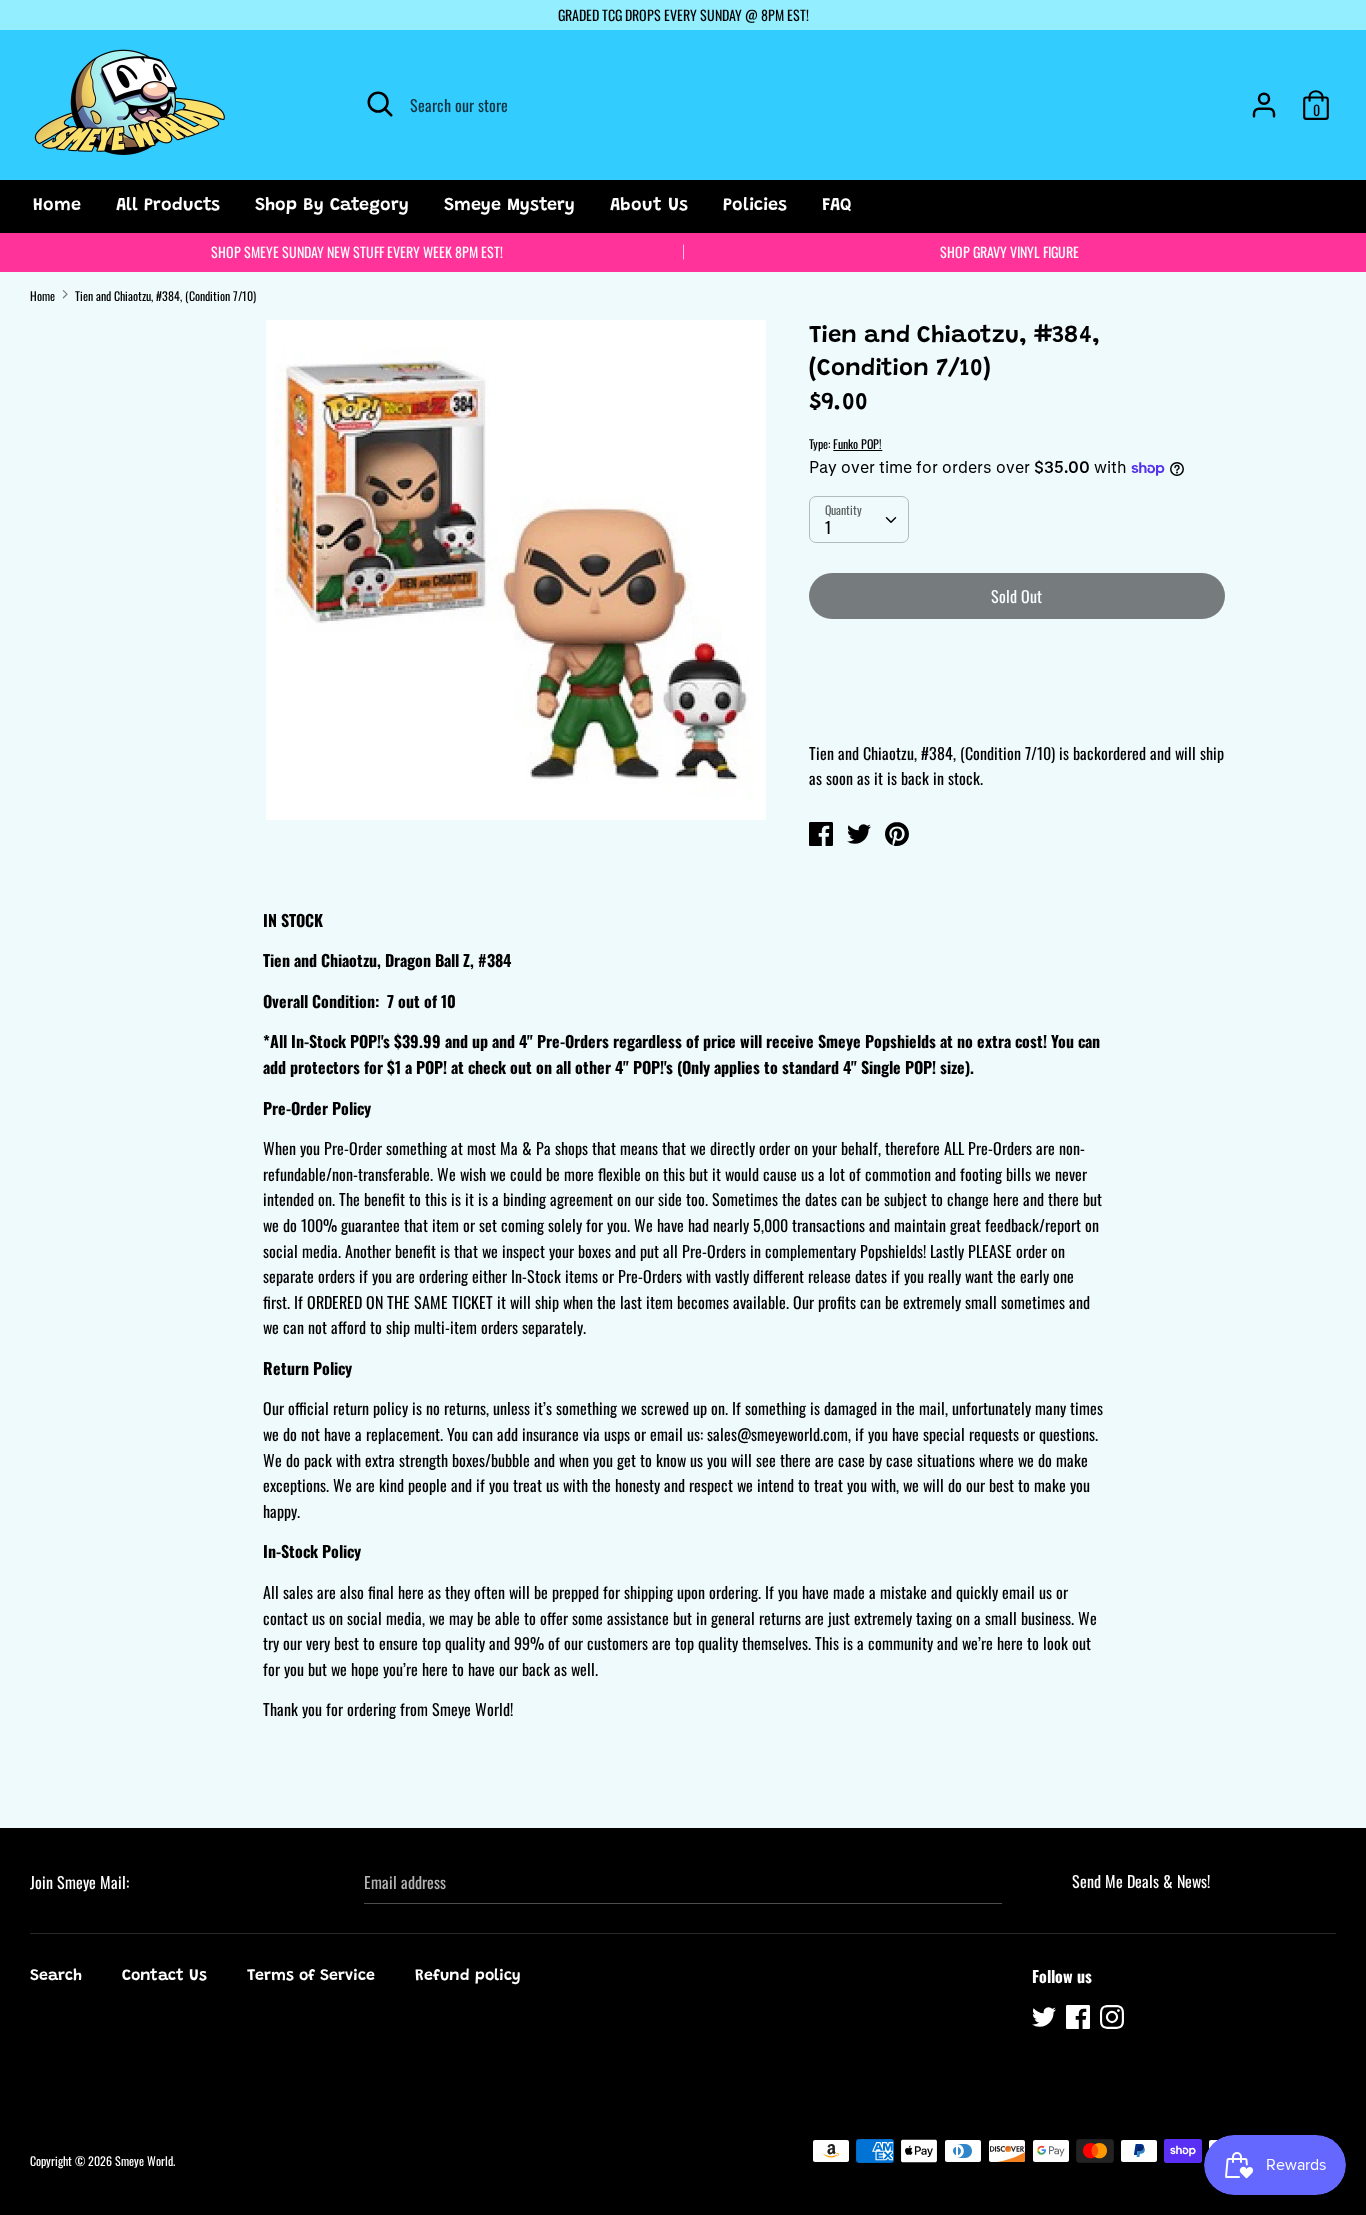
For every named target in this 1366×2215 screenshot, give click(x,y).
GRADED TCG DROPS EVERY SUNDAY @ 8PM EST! (683, 14)
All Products (168, 206)
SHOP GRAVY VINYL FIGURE (1009, 251)
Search (56, 1976)
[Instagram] (1114, 2020)
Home (57, 206)
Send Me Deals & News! (1141, 1881)
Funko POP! (857, 443)
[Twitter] (1046, 2020)
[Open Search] (380, 104)
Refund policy (468, 1976)
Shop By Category (332, 206)
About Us (649, 206)
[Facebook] (1080, 2020)
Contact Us (164, 1976)
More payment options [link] (1016, 704)
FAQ (837, 206)
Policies (755, 206)
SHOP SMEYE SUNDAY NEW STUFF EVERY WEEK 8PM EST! (357, 251)
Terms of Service (311, 1976)
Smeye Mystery (509, 206)
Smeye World (144, 2160)
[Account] (1264, 97)
